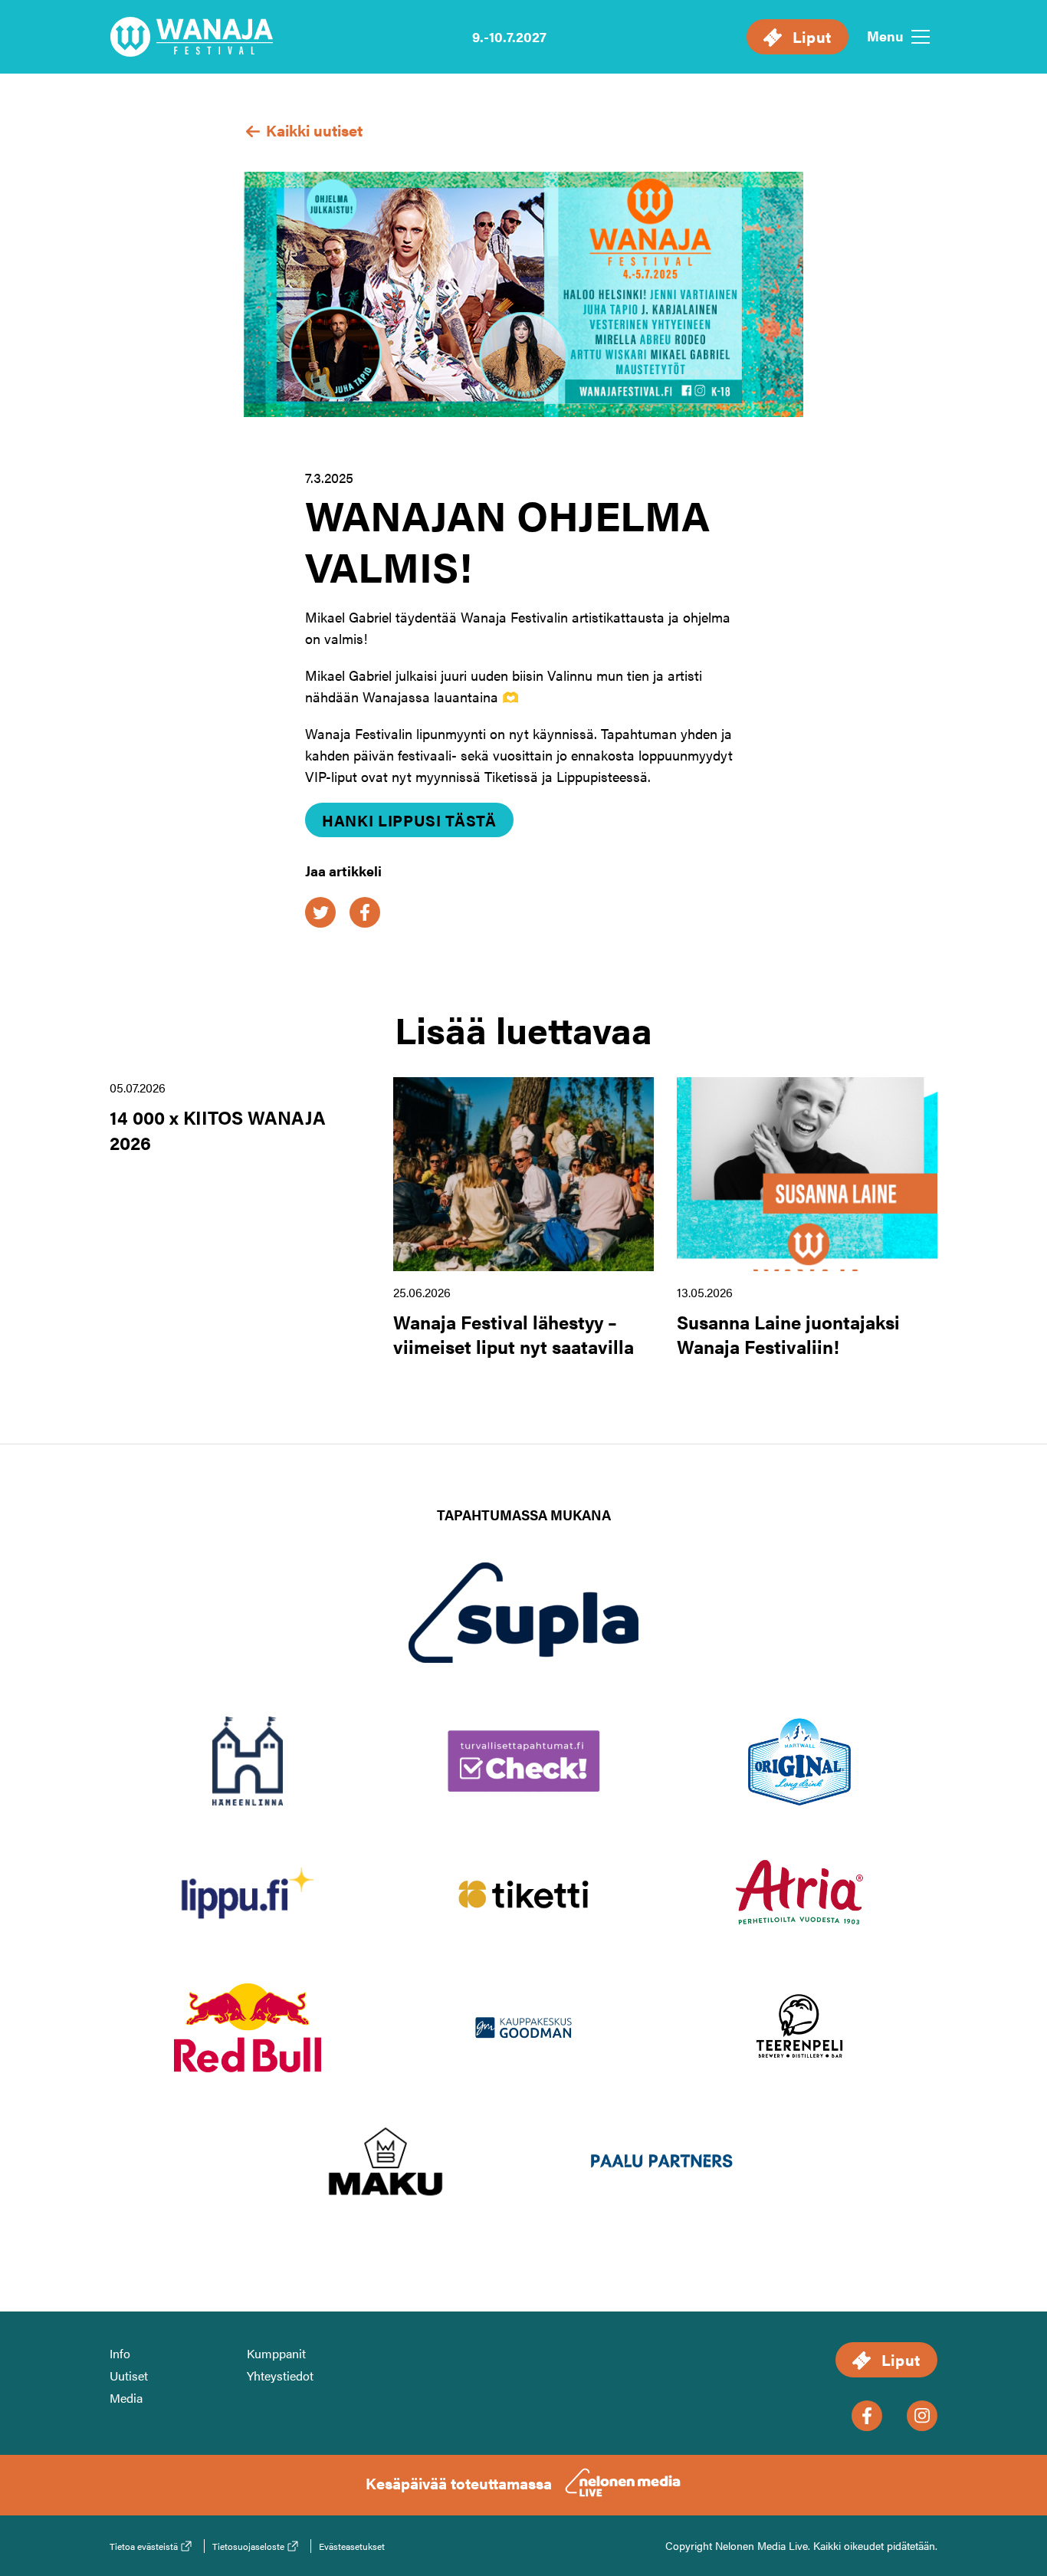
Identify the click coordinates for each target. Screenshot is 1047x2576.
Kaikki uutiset (312, 130)
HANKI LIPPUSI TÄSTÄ (409, 820)
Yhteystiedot (280, 2376)
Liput (810, 36)
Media (126, 2398)
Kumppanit (276, 2353)
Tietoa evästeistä (144, 2546)
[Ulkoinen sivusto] (523, 1637)
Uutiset (129, 2376)
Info (120, 2353)
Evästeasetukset (352, 2546)
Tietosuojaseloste (248, 2546)
